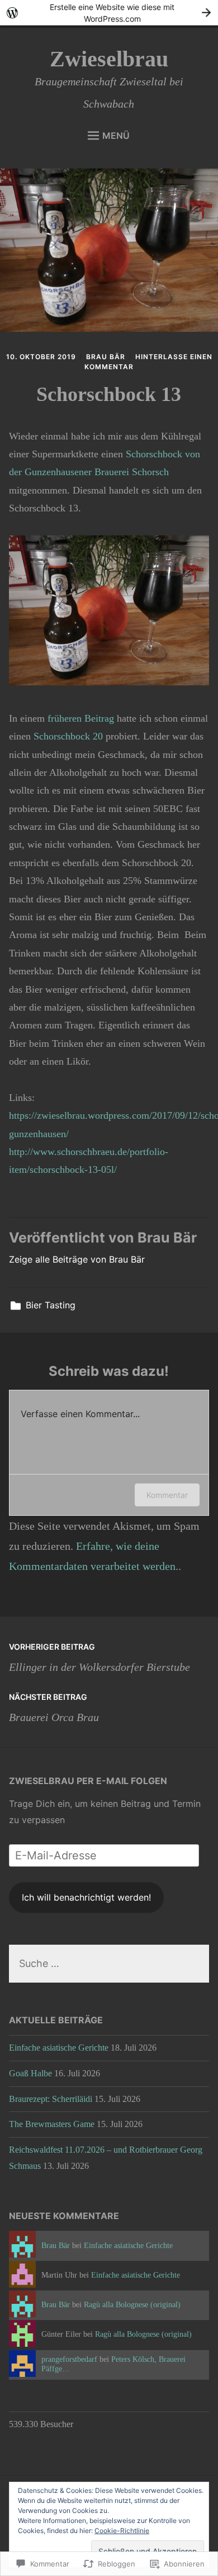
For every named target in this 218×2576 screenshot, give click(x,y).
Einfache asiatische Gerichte (59, 2048)
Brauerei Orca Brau (54, 1708)
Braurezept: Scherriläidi (51, 2099)
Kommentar (167, 1495)
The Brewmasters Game (52, 2124)
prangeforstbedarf (69, 2359)
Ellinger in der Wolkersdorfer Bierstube (99, 1657)
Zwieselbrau (109, 59)
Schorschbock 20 (68, 736)
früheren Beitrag (81, 718)
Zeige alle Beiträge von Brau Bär (77, 1259)
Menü (116, 136)
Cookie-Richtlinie (122, 2531)
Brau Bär (106, 357)
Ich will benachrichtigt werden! (86, 1897)
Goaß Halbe (30, 2073)
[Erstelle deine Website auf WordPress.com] (109, 13)
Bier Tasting (51, 1305)
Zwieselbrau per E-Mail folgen (88, 1781)
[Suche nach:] (109, 1964)
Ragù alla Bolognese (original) (132, 2304)
